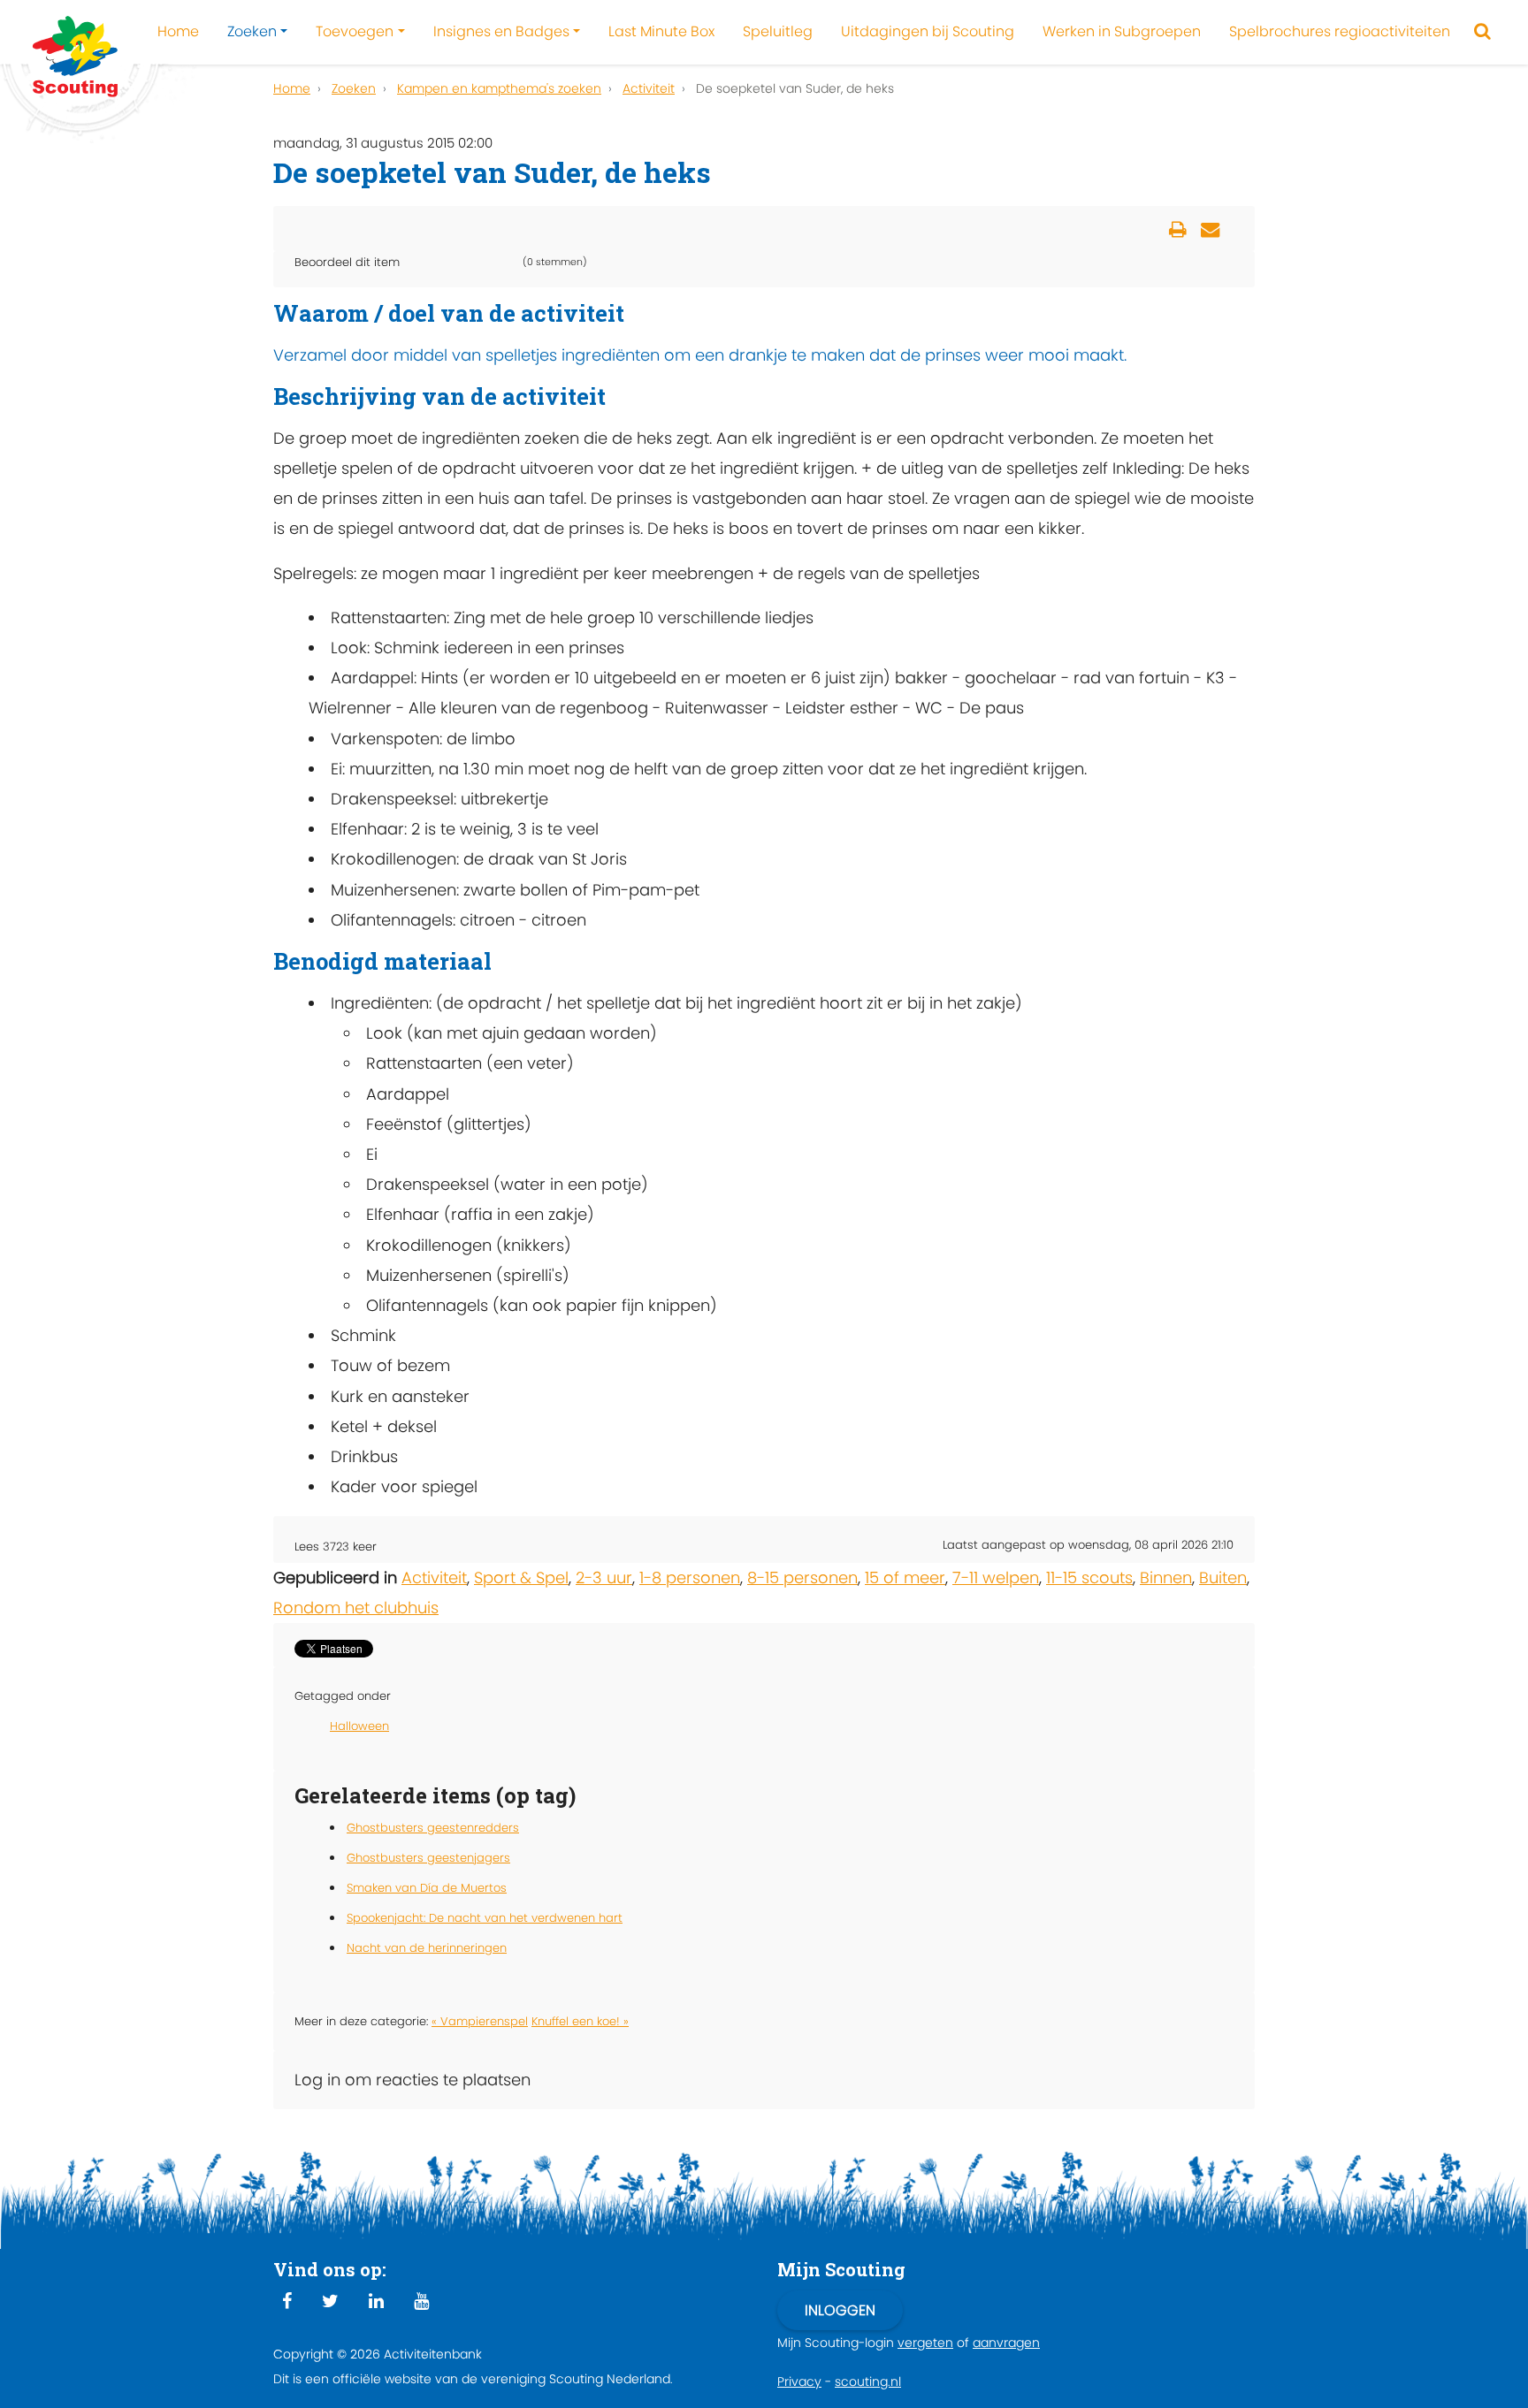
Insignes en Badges (501, 31)
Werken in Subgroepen (1122, 31)
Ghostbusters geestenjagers (428, 1858)
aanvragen (1006, 2343)
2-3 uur (604, 1577)
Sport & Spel (521, 1577)
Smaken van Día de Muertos (427, 1888)
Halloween (359, 1726)
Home (178, 31)
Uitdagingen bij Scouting (928, 31)
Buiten (1223, 1577)
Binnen (1166, 1577)
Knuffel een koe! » (580, 2021)
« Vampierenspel (480, 2021)
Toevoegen (355, 31)
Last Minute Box (661, 31)
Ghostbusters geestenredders (433, 1828)
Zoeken (252, 31)
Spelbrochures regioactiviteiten (1340, 31)
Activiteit (434, 1577)
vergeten (925, 2343)
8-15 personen (802, 1577)
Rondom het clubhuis (356, 1608)
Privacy (799, 2381)
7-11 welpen (996, 1577)
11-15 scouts (1089, 1577)
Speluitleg (778, 31)
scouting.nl (868, 2381)
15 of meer (905, 1577)
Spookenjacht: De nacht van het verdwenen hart (485, 1918)
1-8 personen (690, 1577)
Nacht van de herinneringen (427, 1948)
